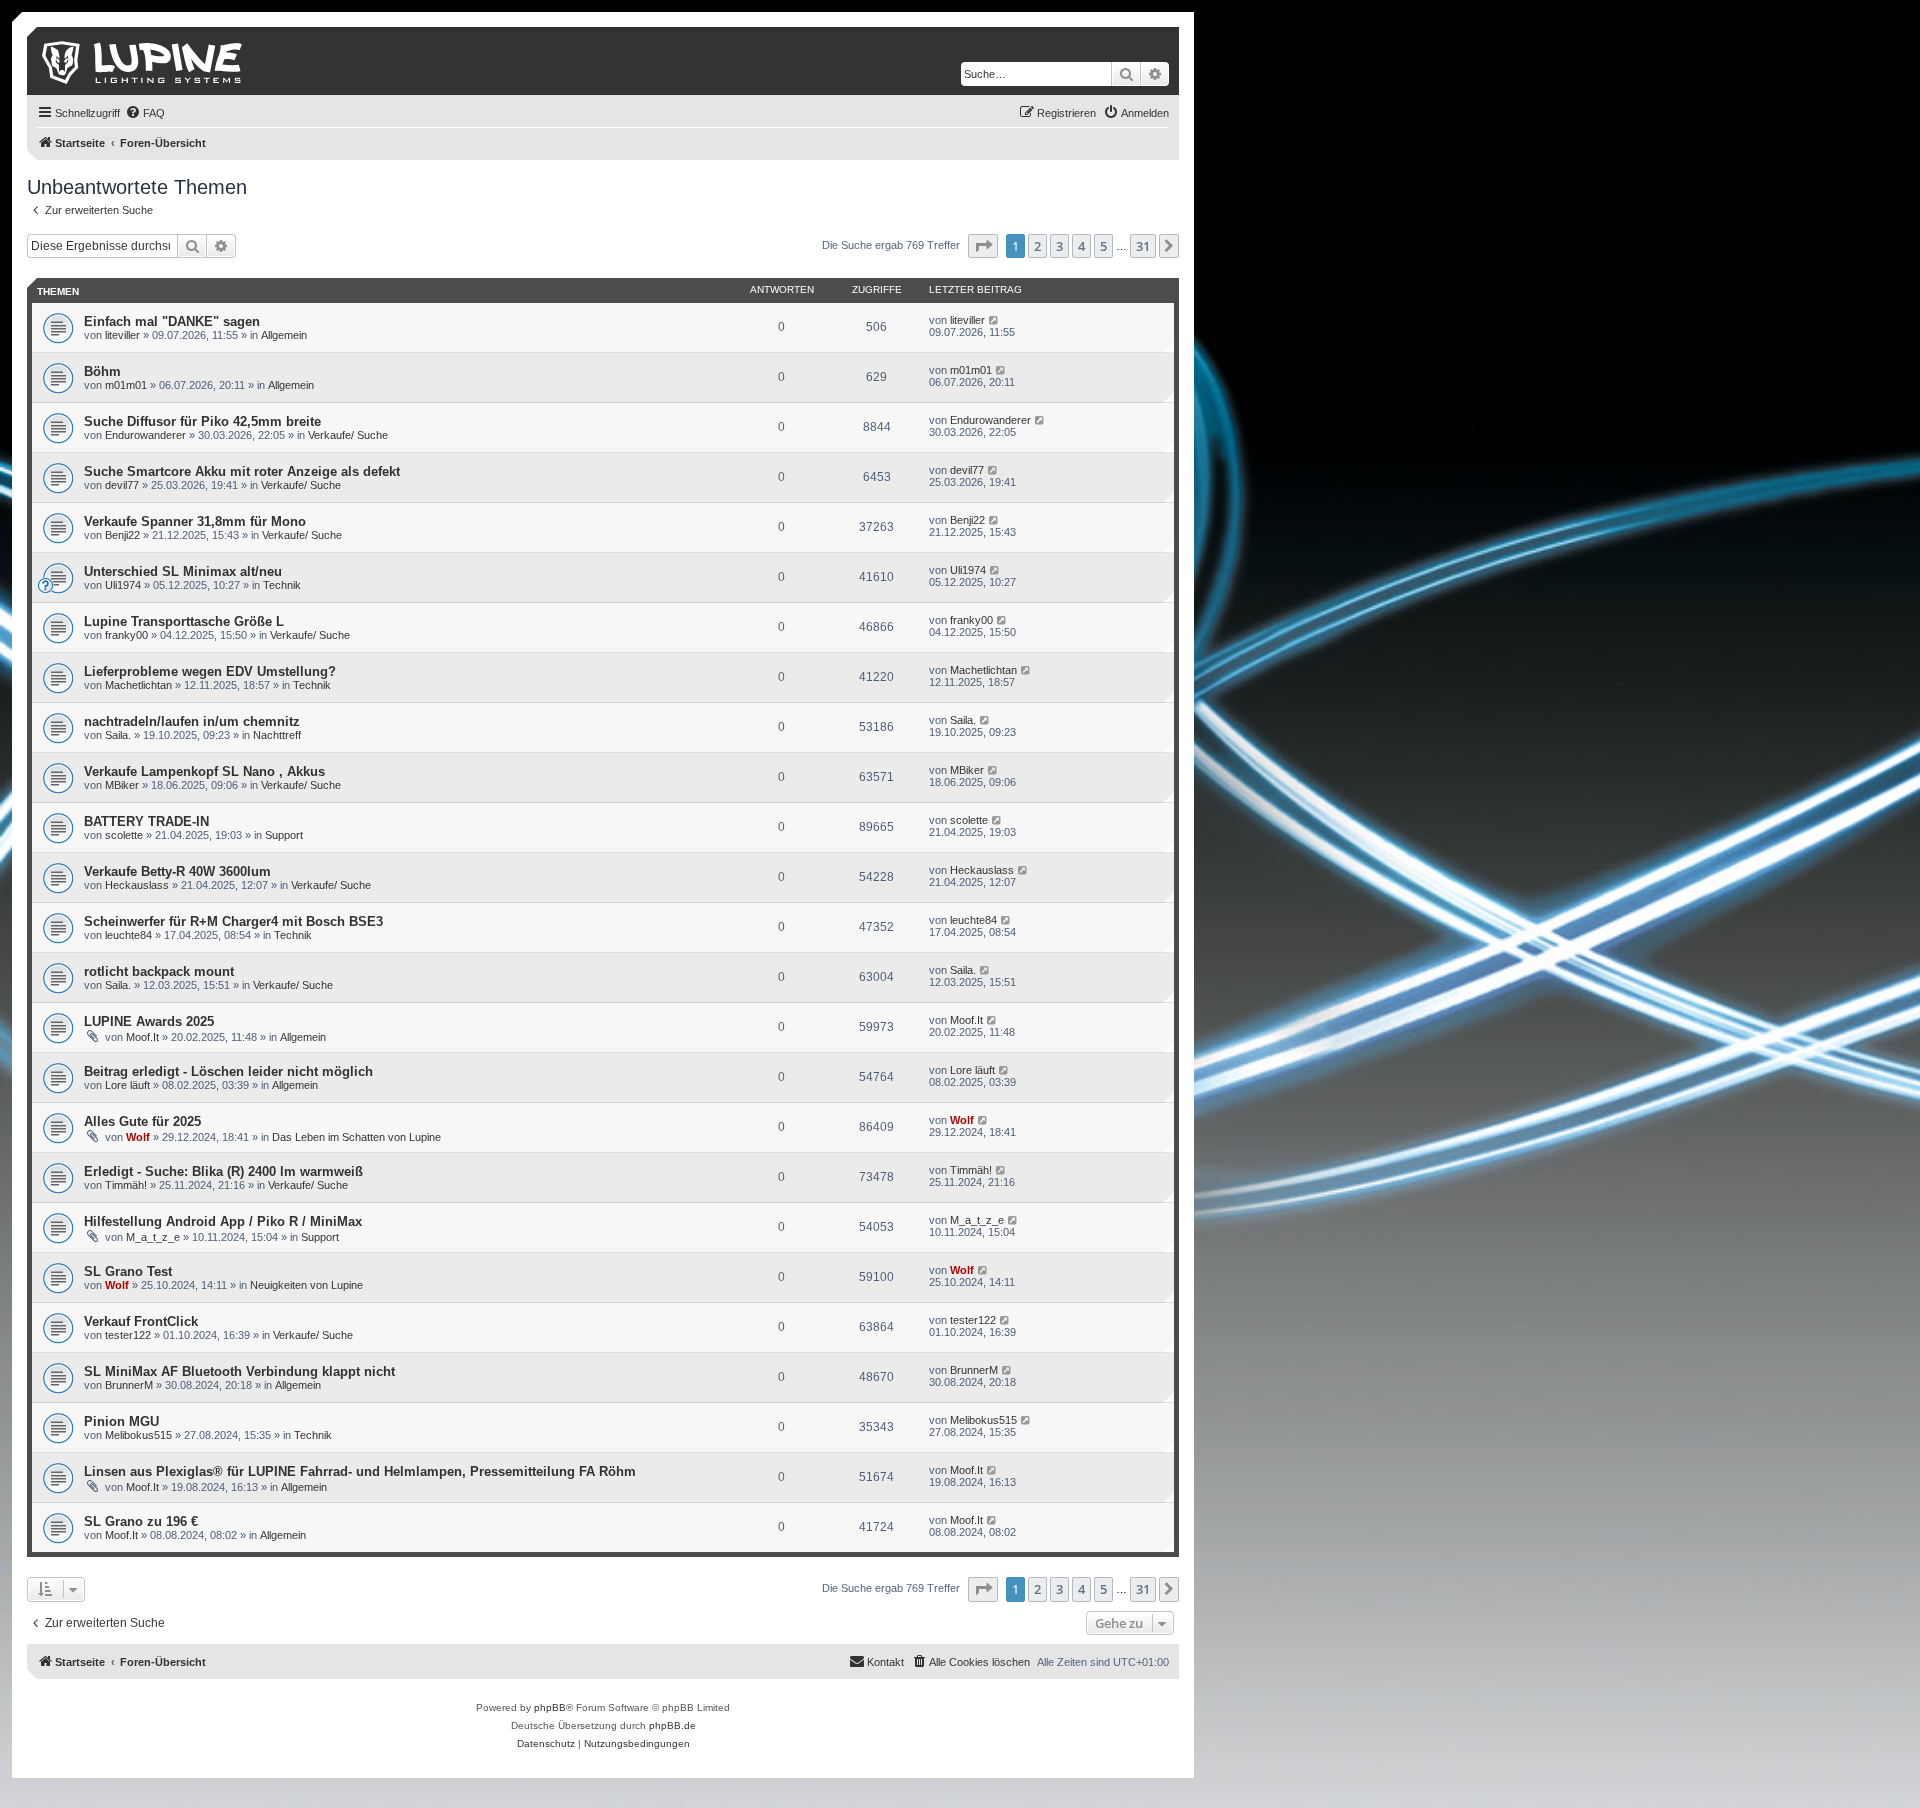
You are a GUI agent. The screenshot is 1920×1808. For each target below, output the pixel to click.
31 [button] (1143, 246)
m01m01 (126, 385)
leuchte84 (128, 935)
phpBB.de (672, 1725)
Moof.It (142, 1037)
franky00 (126, 635)
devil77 (122, 485)
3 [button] (1059, 246)
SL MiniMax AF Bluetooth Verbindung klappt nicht (239, 1371)
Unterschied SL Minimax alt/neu (183, 571)
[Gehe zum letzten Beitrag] (994, 320)
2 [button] (1037, 246)
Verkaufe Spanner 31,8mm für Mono (195, 521)
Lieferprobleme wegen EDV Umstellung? (210, 671)
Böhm (102, 371)
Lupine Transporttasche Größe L (184, 621)
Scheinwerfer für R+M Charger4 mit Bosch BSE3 (233, 921)
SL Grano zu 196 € (141, 1521)
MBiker (122, 785)
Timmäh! (126, 1185)
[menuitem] (145, 113)
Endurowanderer (145, 435)
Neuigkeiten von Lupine (306, 1285)
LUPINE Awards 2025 (149, 1021)
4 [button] (1081, 246)
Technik (282, 585)
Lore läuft (127, 1085)
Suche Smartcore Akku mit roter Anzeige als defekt (242, 471)
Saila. (118, 735)
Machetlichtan (138, 685)
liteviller (122, 335)
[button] (983, 246)
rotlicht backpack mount (159, 971)
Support (284, 835)
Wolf (138, 1137)
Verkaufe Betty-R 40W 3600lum (177, 871)
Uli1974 (123, 585)
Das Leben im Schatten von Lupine (356, 1137)
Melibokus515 (138, 1435)
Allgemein (284, 335)
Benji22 (122, 535)
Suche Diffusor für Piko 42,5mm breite (202, 421)
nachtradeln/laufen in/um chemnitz (192, 721)
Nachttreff (277, 735)
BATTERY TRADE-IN (146, 821)
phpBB (550, 1707)
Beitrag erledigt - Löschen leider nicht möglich (228, 1071)
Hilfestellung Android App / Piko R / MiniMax (223, 1221)
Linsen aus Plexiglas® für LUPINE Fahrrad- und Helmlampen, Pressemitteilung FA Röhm (360, 1471)
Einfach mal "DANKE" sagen (172, 321)
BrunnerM (129, 1385)
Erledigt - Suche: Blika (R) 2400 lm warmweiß (223, 1171)
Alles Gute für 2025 (142, 1121)
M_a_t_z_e (153, 1237)
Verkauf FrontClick (141, 1321)
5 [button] (1103, 246)
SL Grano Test (128, 1271)
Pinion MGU (121, 1421)
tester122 (128, 1335)
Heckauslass (137, 885)
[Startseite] (143, 61)
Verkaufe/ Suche (348, 435)
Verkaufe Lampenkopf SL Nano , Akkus (204, 771)
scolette (124, 835)
